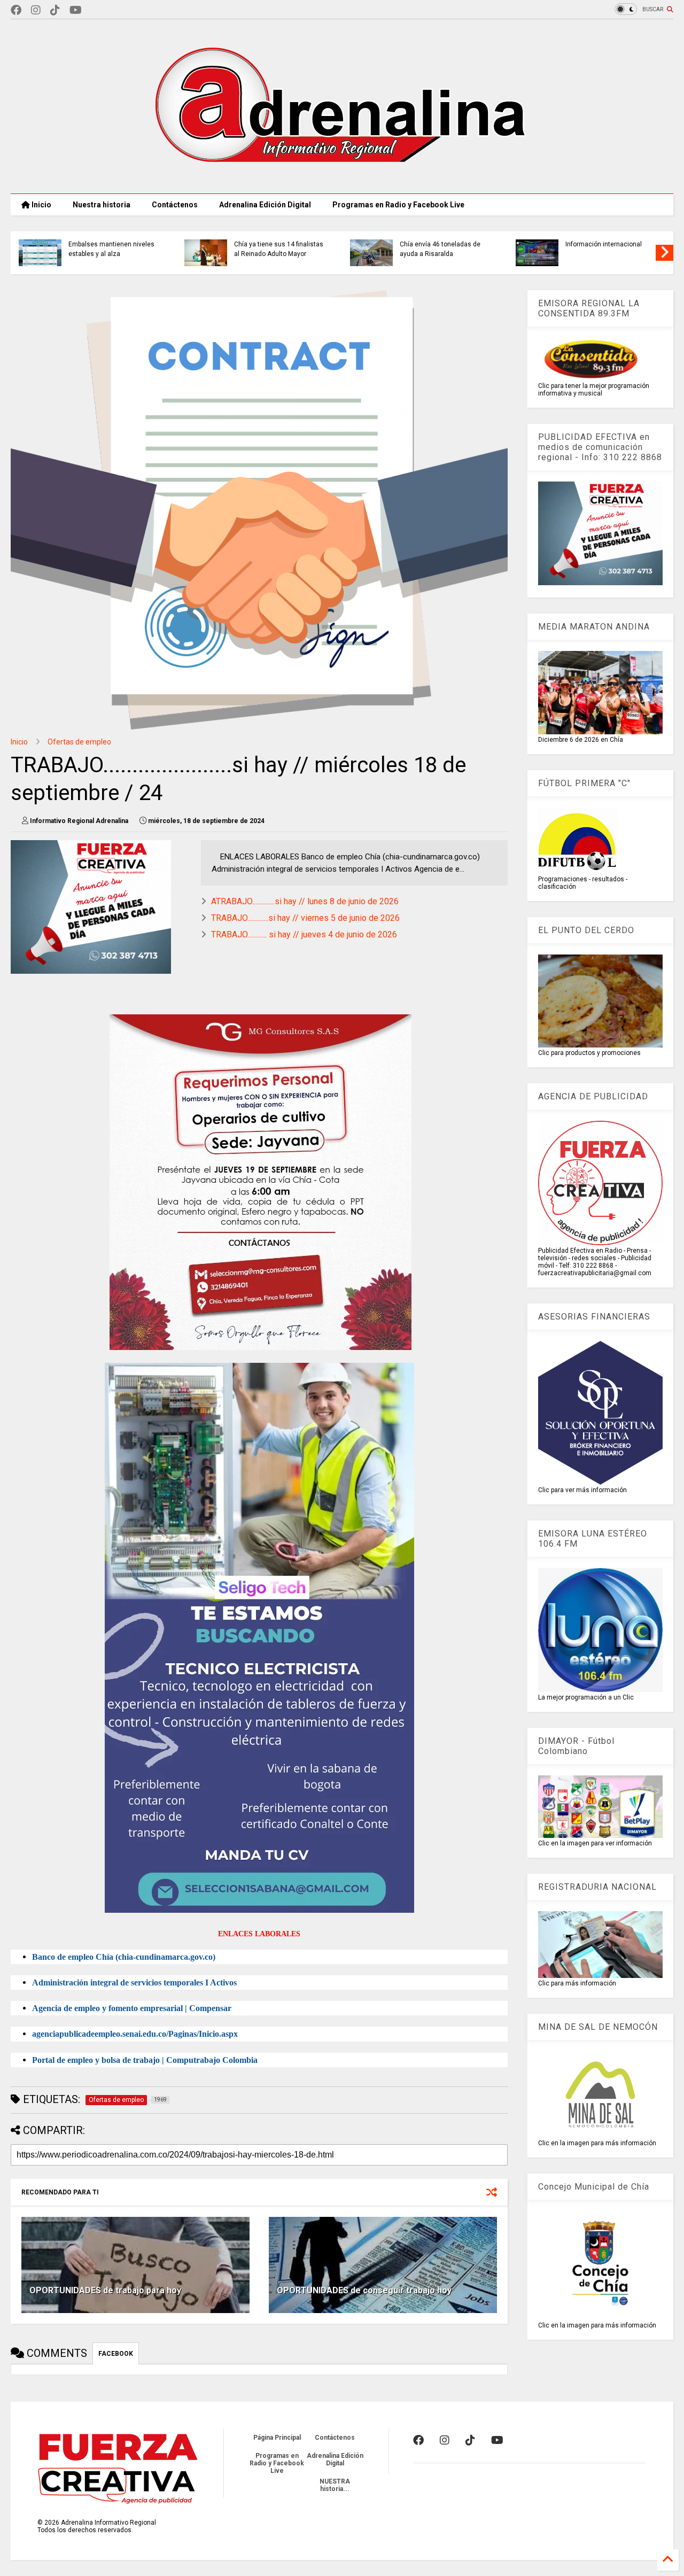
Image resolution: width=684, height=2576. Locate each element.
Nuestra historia (102, 205)
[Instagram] (36, 10)
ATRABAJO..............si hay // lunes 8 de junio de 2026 (305, 901)
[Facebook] (16, 10)
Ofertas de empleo (79, 742)
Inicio (41, 205)
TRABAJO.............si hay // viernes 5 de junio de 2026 (305, 918)
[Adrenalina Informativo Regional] (342, 180)
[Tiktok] (55, 10)
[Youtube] (76, 10)
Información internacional (604, 244)
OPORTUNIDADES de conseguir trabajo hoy (364, 2290)
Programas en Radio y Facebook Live (398, 205)
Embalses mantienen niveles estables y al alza (111, 249)
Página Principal (277, 2438)
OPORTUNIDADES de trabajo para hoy (105, 2290)
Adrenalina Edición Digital (265, 205)
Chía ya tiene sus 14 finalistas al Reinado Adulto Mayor (279, 249)
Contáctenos (175, 205)
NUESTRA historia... (335, 2485)
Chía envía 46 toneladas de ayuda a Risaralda (440, 249)
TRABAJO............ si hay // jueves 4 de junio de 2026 (304, 934)
